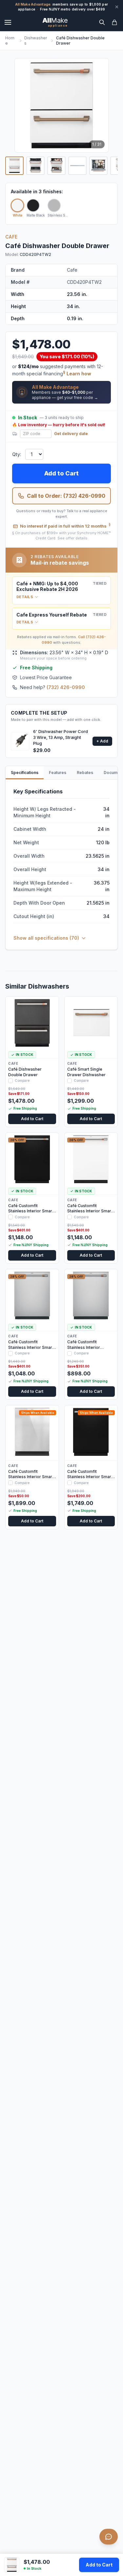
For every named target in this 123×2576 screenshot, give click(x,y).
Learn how (79, 374)
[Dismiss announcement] (117, 7)
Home (10, 41)
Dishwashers (36, 41)
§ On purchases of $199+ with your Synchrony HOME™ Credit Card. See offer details (61, 536)
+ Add (102, 741)
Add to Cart (99, 2565)
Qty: (17, 454)
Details (25, 597)
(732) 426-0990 (66, 687)
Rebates (85, 773)
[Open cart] (114, 22)
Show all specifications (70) (46, 938)
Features (58, 773)
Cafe (11, 237)
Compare (22, 1080)
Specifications (25, 773)
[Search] (102, 22)
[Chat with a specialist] (109, 2537)
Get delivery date (71, 434)
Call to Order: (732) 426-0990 (66, 496)
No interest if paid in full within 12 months (65, 526)
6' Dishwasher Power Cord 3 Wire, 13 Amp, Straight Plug (61, 737)
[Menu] (8, 22)
